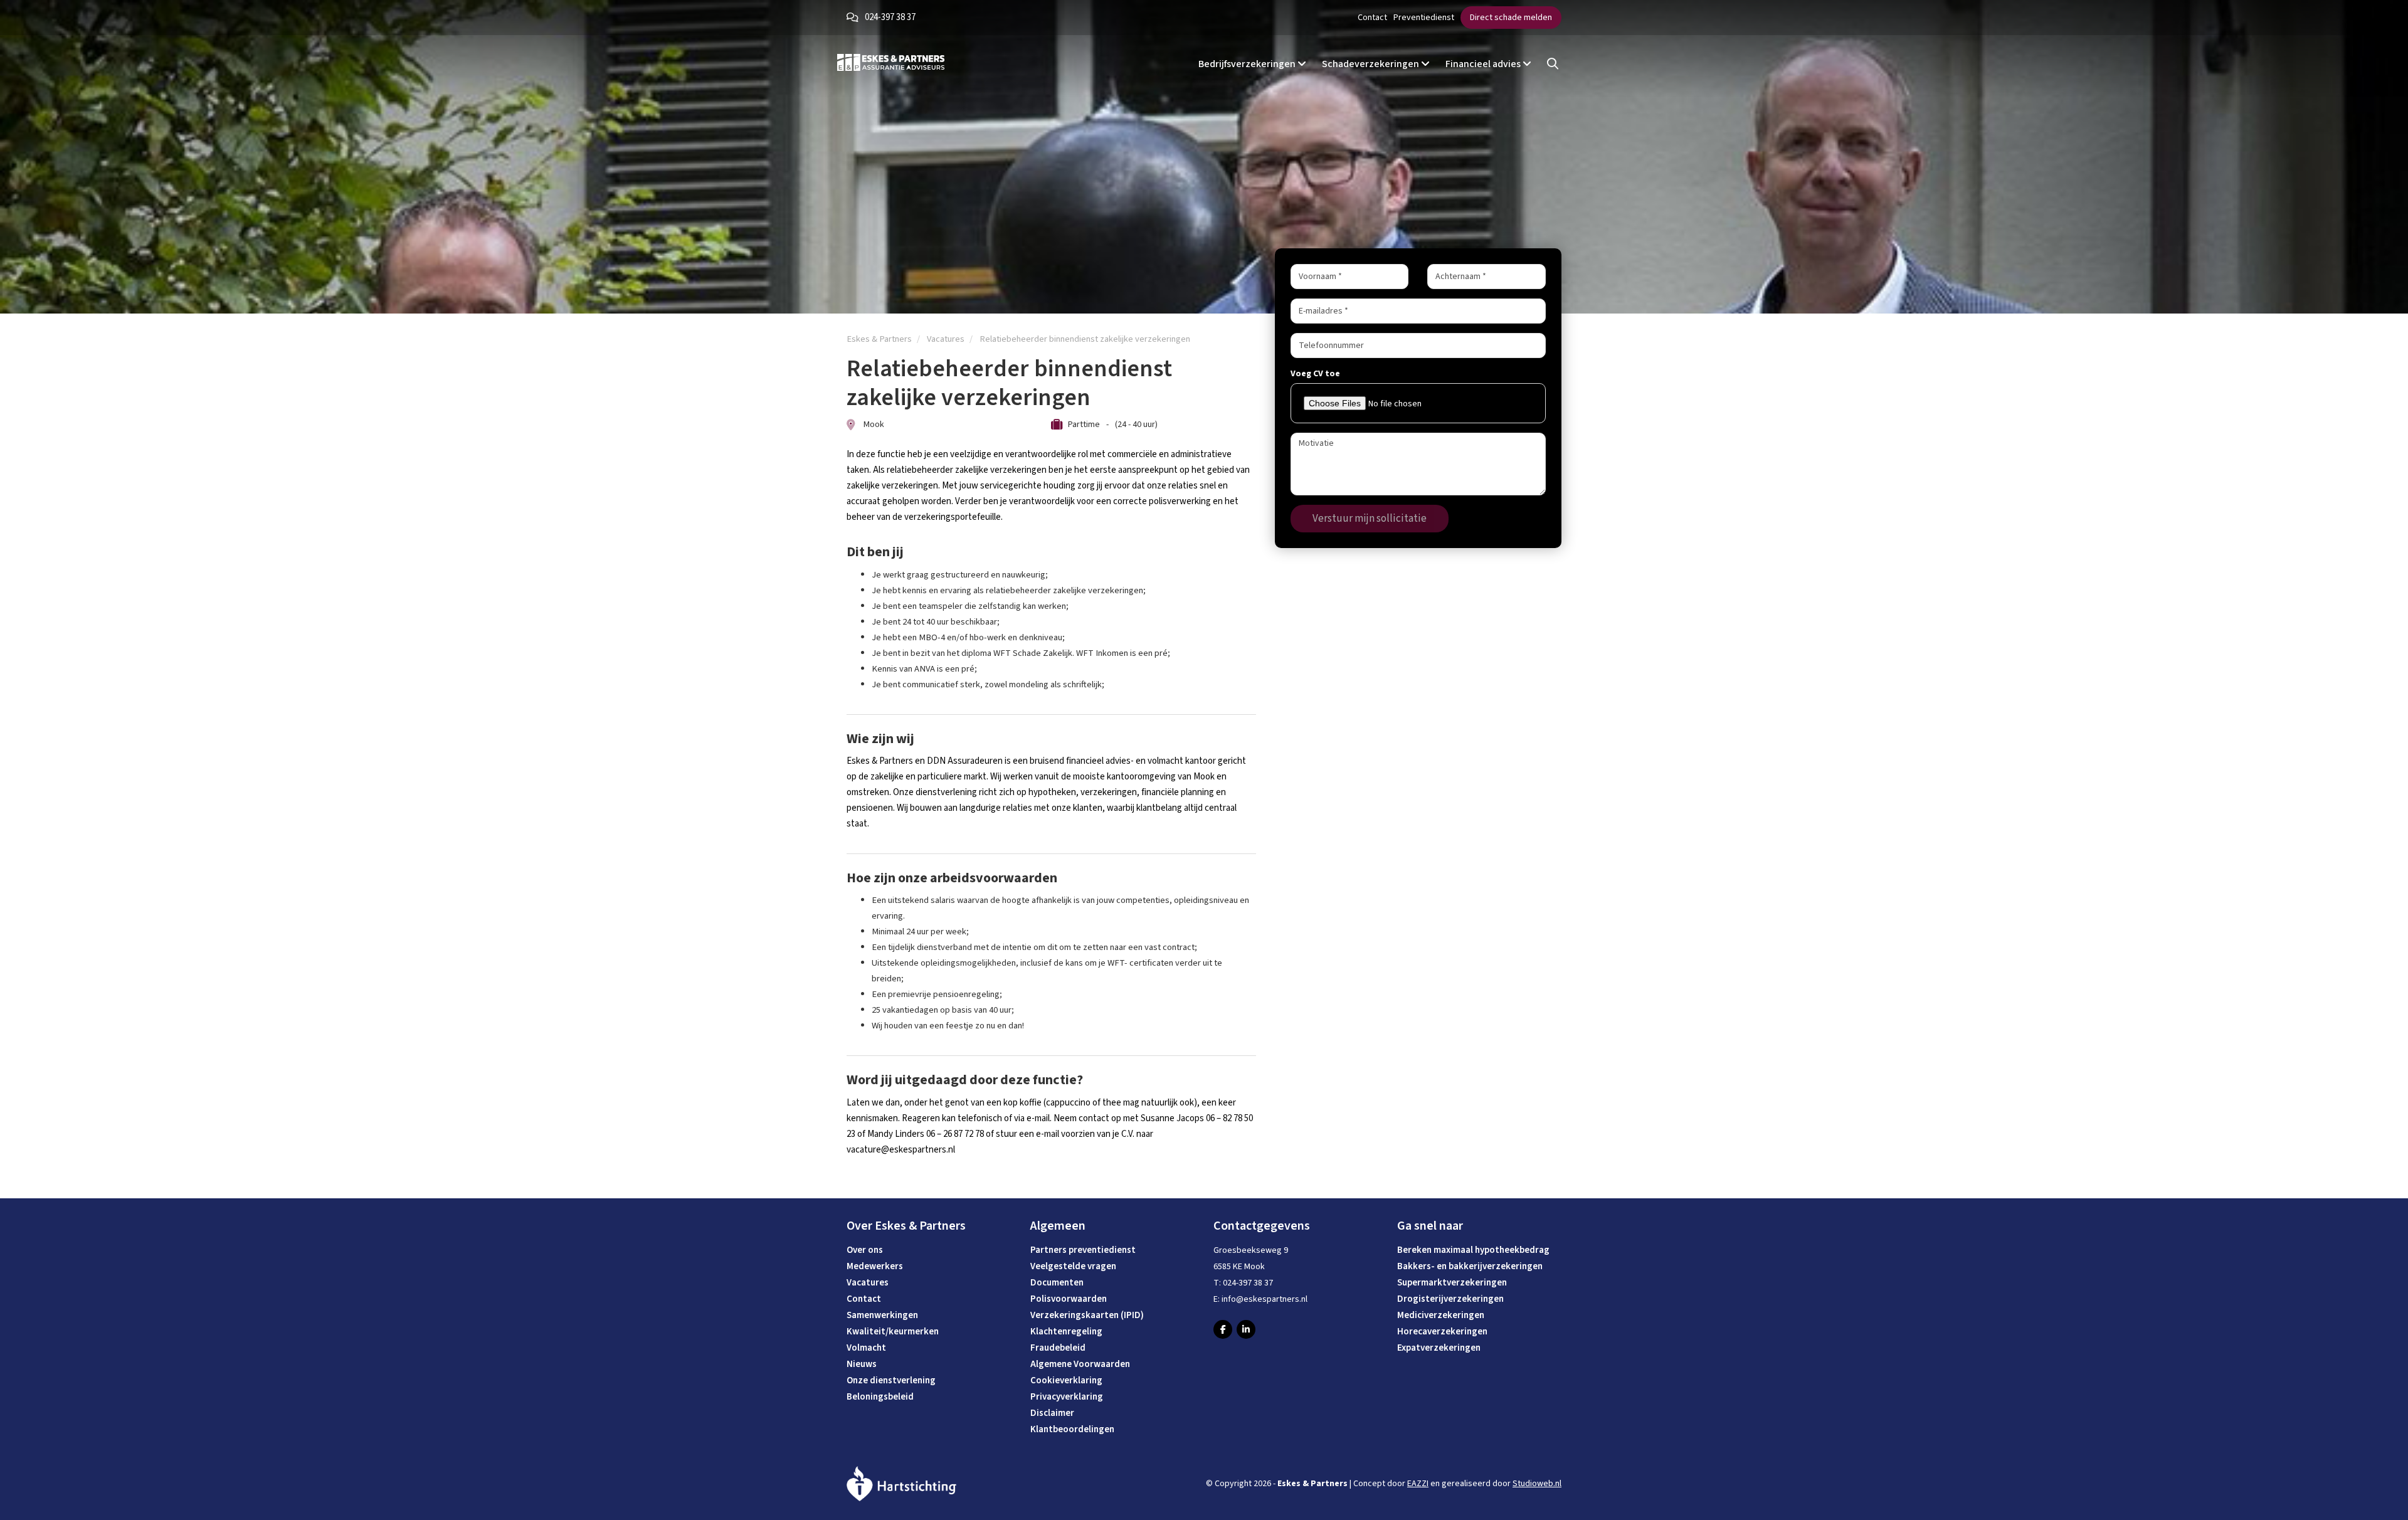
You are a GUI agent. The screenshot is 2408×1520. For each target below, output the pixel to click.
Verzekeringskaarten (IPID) (1087, 1315)
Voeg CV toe (1315, 374)
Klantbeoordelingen (1072, 1429)
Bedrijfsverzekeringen (1248, 64)
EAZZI (1418, 1484)
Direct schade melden (1511, 18)
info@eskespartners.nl (1265, 1299)
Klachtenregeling (1066, 1332)
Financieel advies (1484, 64)
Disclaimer (1052, 1413)
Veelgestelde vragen (1073, 1266)
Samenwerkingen (882, 1315)
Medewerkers (875, 1266)
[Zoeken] (1553, 64)
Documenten (1057, 1283)
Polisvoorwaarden (1069, 1299)
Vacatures (868, 1283)
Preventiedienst (1424, 18)
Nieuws (862, 1364)
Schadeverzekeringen (1371, 64)
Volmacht (866, 1348)
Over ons (865, 1250)
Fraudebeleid (1058, 1348)
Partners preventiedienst (1083, 1250)
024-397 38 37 (890, 17)
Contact (1372, 18)
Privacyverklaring (1067, 1397)
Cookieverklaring (1066, 1380)
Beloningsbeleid (880, 1397)
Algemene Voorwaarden (1080, 1364)
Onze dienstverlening (891, 1380)
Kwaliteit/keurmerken (893, 1332)
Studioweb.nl (1537, 1484)
